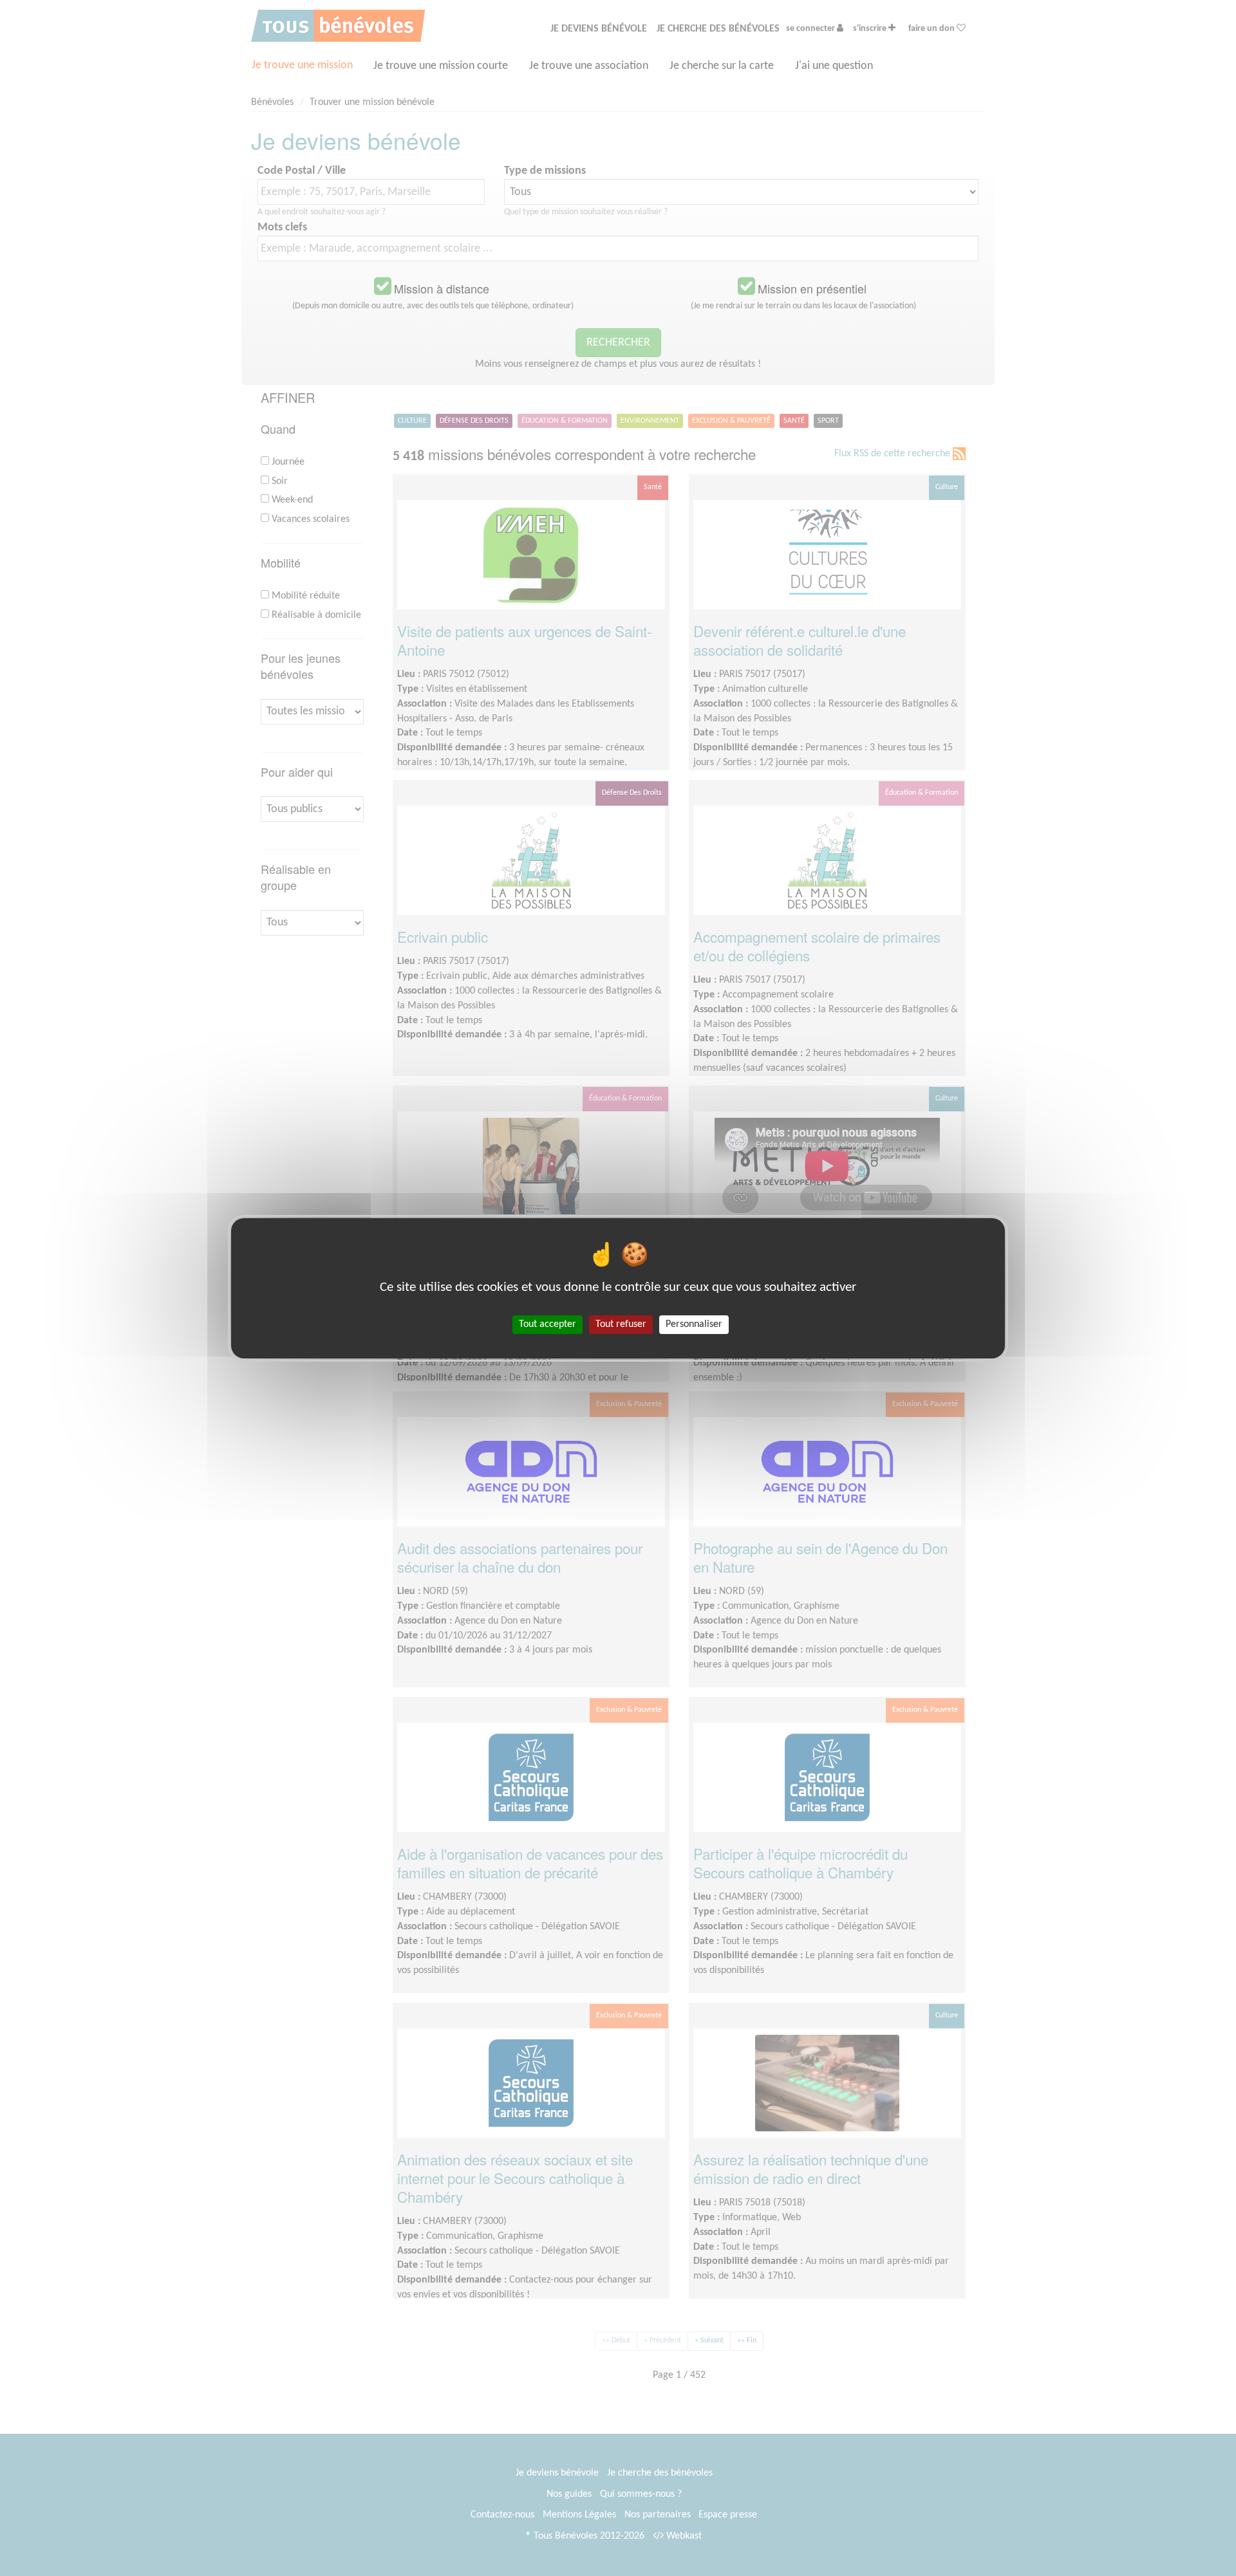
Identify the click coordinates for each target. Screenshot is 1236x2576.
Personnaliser (694, 1324)
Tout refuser (621, 1324)
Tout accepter (548, 1324)
